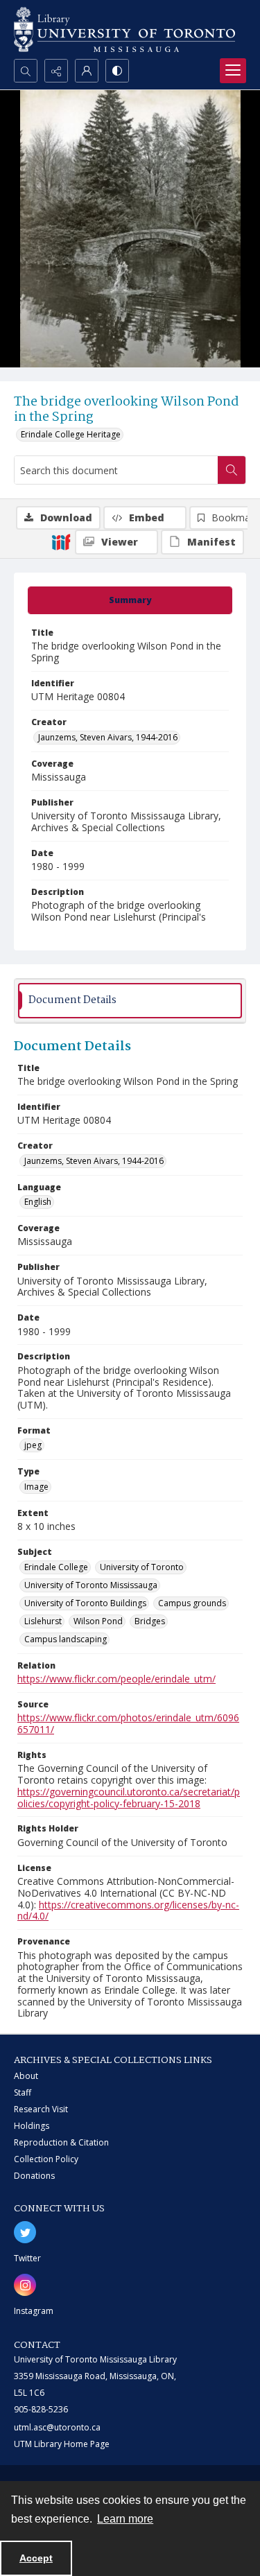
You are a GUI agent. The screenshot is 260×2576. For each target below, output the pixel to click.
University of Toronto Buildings (85, 1603)
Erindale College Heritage (71, 434)
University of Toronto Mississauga (91, 1585)
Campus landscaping (66, 1639)
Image (36, 1487)
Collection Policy (46, 2159)
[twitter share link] (25, 2232)
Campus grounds (192, 1603)
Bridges (150, 1621)
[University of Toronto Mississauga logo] (124, 29)
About (26, 2076)
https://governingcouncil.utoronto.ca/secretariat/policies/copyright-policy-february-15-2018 (129, 1798)
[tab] (130, 600)
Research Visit (41, 2109)
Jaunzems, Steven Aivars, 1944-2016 (108, 737)
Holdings (32, 2126)
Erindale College (56, 1567)
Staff (23, 2092)
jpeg (33, 1445)
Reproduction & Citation (61, 2142)
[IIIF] (61, 541)
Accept (36, 2558)
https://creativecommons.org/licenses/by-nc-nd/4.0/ (128, 1911)
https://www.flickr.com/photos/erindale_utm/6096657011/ (128, 1723)
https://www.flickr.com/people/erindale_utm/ (116, 1679)
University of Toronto (142, 1567)
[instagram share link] (25, 2285)
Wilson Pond (98, 1621)
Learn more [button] (125, 2519)
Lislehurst (43, 1621)
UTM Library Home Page (62, 2444)
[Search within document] (232, 470)
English (38, 1202)
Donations (34, 2176)
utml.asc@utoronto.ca (57, 2427)
